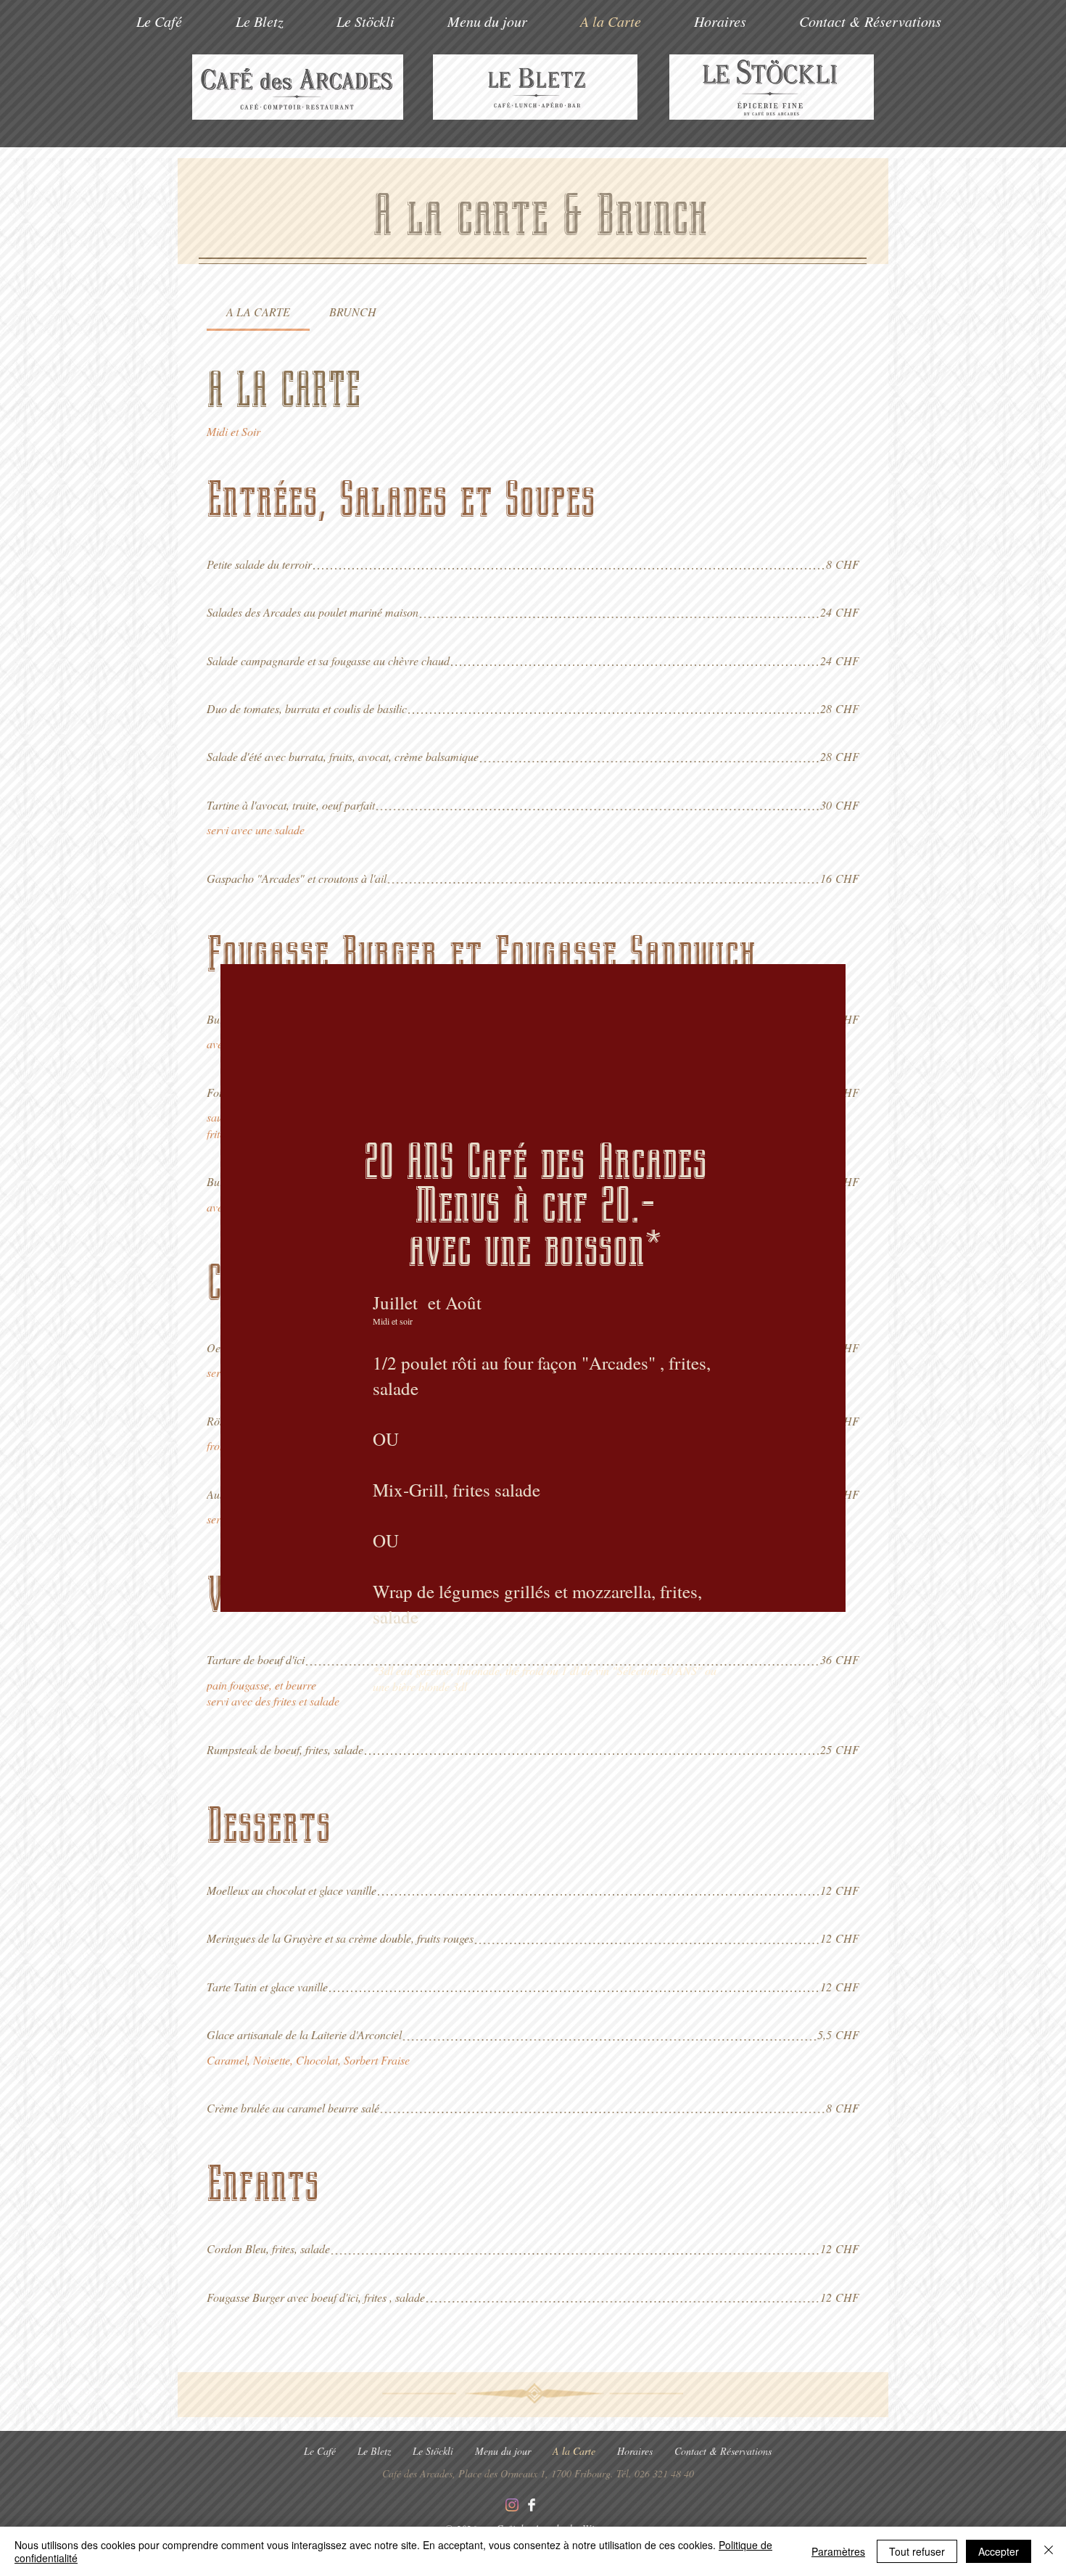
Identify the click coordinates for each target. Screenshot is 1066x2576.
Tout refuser (917, 2551)
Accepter (999, 2551)
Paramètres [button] (838, 2551)
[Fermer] (1049, 2551)
